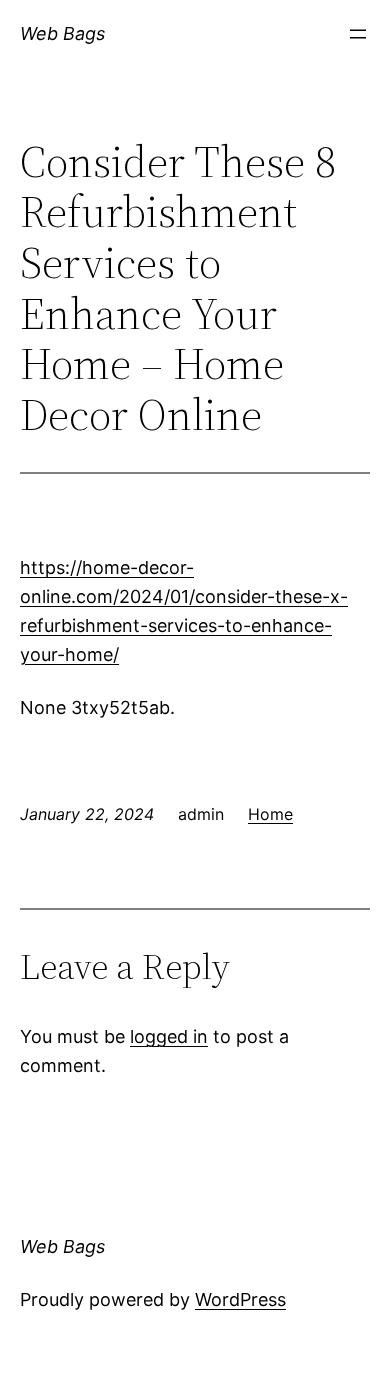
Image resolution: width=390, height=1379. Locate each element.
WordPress (240, 1299)
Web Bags (62, 33)
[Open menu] (358, 34)
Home (270, 814)
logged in (169, 1036)
